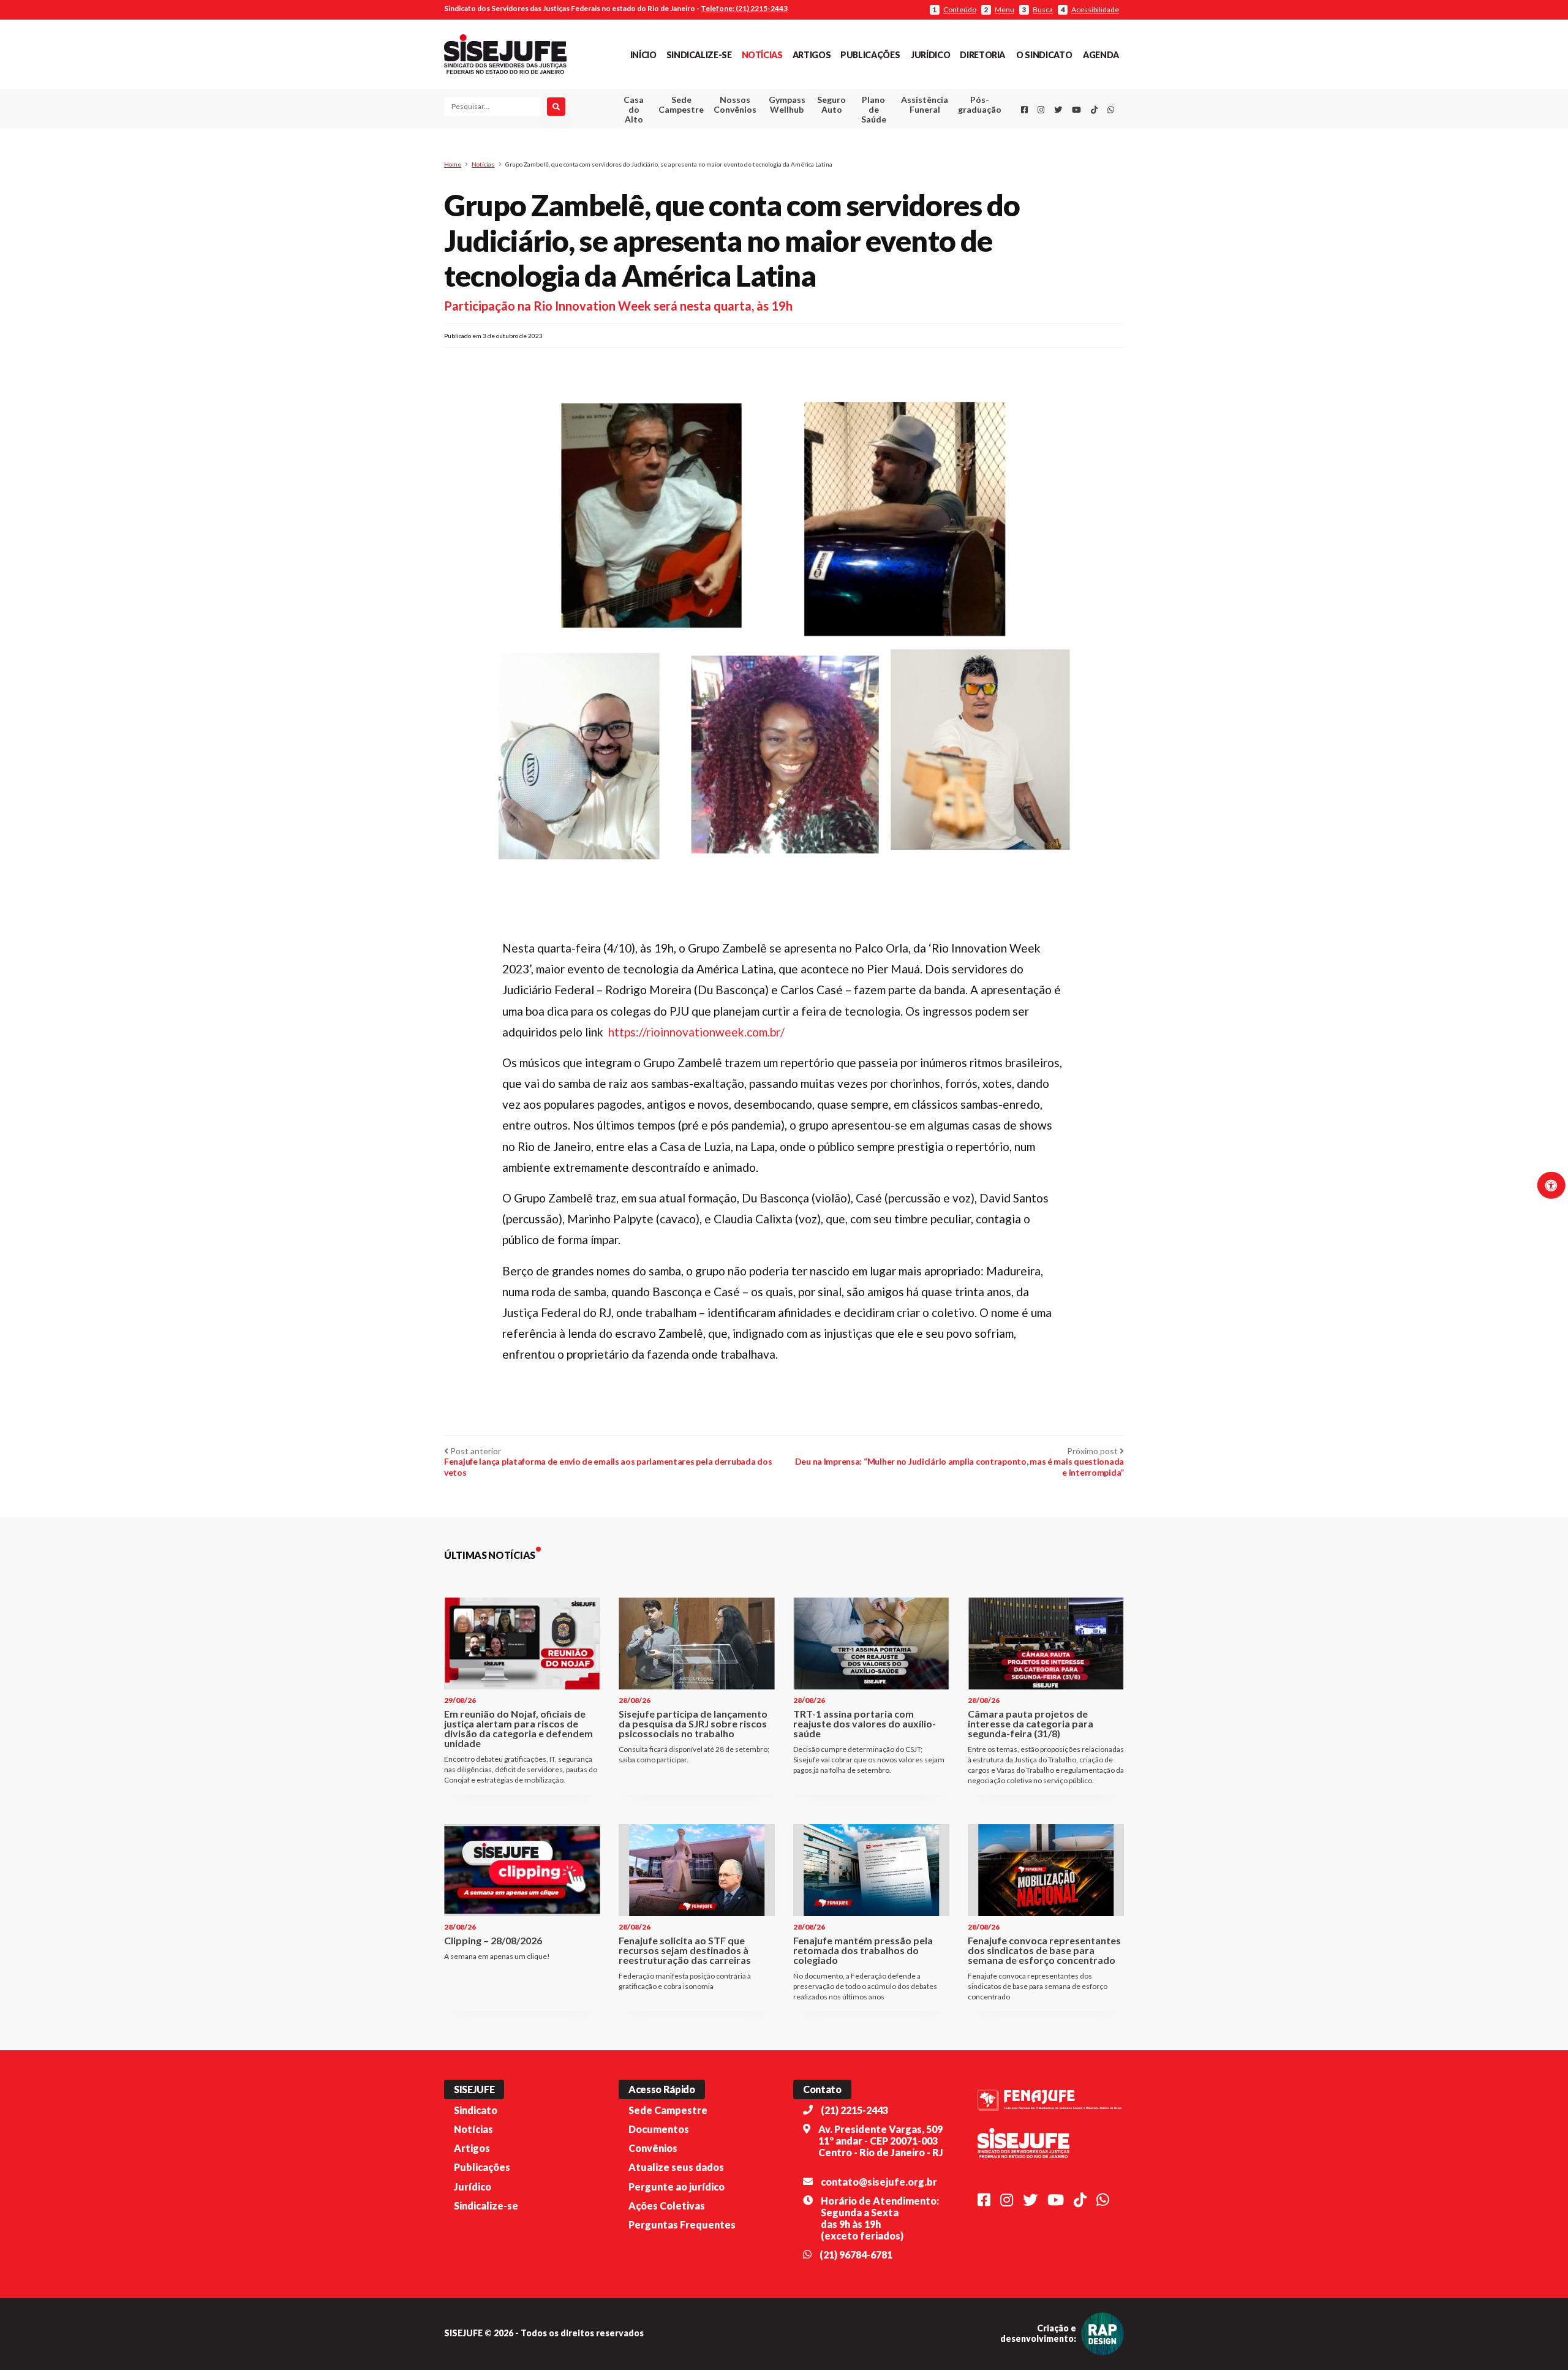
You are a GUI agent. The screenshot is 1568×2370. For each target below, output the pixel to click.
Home (453, 164)
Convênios (653, 2148)
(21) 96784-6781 (856, 2255)
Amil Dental (906, 150)
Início (643, 55)
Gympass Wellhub (787, 104)
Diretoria (982, 55)
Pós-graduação (980, 104)
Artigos (812, 55)
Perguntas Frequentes (682, 2225)
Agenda (1101, 55)
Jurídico (930, 55)
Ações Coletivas (667, 2206)
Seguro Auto (831, 104)
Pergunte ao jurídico (677, 2187)
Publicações (870, 55)
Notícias (762, 55)
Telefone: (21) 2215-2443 (744, 8)
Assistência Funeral (925, 104)
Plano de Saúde (874, 109)
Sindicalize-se (699, 55)
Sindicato (476, 2110)
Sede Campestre (681, 104)
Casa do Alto (634, 109)
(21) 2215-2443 (854, 2110)
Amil (906, 135)
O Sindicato (1044, 55)
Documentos (659, 2129)
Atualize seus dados (676, 2167)
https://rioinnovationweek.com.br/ (696, 1032)
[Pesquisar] (556, 107)
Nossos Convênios (735, 104)
